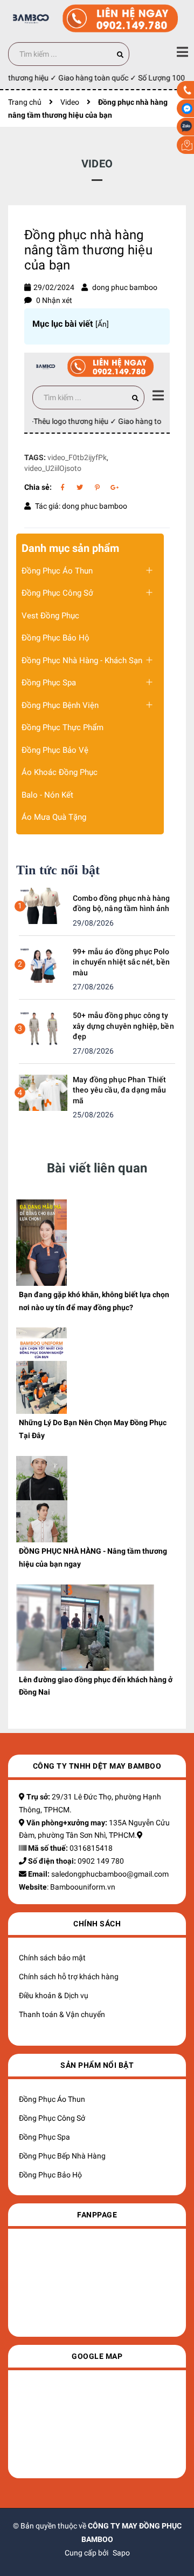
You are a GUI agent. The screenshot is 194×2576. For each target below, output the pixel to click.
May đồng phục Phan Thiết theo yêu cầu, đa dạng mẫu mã (120, 1090)
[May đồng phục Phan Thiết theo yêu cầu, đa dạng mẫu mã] (43, 1092)
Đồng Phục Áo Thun (57, 571)
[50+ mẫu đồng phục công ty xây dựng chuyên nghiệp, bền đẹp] (43, 1028)
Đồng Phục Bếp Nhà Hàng (62, 2156)
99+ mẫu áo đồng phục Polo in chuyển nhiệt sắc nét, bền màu (121, 962)
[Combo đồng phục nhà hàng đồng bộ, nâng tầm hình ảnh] (43, 905)
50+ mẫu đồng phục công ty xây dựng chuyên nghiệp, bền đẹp (123, 1026)
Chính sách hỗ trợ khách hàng (69, 1977)
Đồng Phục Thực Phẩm (63, 727)
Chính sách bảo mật (52, 1958)
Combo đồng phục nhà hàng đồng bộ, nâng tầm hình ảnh (121, 903)
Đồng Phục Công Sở (57, 593)
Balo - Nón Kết (47, 795)
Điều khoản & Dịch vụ (54, 1995)
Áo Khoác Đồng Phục (60, 772)
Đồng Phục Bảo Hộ (56, 638)
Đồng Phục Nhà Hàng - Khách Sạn (82, 660)
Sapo (121, 2553)
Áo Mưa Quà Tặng (54, 817)
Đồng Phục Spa (49, 683)
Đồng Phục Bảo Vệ (55, 750)
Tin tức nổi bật (58, 870)
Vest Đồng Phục (50, 616)
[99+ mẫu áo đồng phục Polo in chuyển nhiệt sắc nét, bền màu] (43, 964)
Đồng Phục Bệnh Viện (60, 705)
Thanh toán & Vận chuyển (62, 2014)
